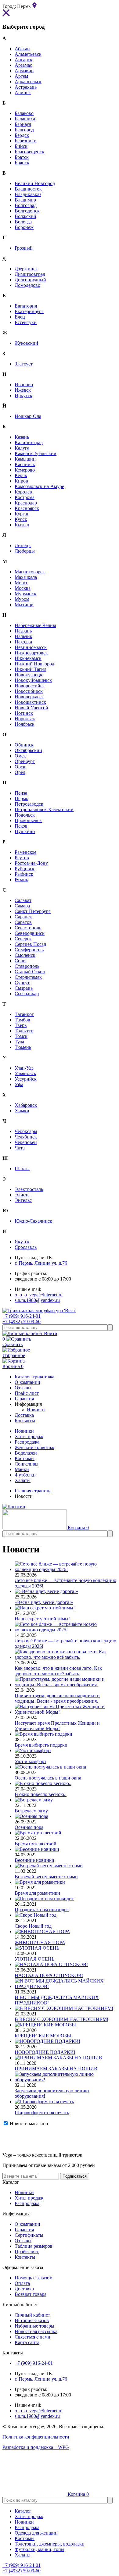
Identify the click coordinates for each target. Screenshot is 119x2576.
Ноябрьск (25, 724)
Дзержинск (26, 269)
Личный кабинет (32, 2315)
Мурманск (25, 594)
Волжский (25, 216)
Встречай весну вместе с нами (46, 1877)
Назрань (23, 631)
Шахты (22, 1169)
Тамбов (22, 1020)
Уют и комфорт (31, 1761)
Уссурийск (26, 1079)
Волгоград (26, 205)
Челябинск (26, 1137)
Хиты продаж (29, 1436)
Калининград (29, 442)
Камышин (25, 459)
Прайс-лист (27, 2252)
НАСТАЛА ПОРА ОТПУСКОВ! (49, 1975)
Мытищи (24, 605)
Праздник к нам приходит (42, 1910)
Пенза (21, 793)
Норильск (25, 719)
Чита (20, 1148)
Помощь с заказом (34, 2278)
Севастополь (28, 928)
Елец (20, 317)
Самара (22, 906)
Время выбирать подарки (41, 1745)
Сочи (20, 961)
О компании (27, 2224)
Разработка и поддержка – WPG (36, 2447)
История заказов (32, 2320)
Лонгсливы (27, 1464)
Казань (22, 437)
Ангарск (23, 60)
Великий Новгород (35, 183)
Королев (23, 492)
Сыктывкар (27, 994)
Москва (23, 588)
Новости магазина (28, 2124)
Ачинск (23, 93)
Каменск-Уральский (36, 453)
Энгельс (23, 1200)
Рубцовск (25, 869)
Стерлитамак (28, 977)
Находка (23, 642)
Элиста (22, 1195)
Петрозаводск (29, 804)
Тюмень (23, 1047)
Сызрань (24, 988)
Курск (21, 519)
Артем (21, 76)
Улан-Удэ (24, 1068)
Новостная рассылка (36, 2331)
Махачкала (26, 577)
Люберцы (25, 551)
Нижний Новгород (34, 664)
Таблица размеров (34, 2246)
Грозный (24, 248)
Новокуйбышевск (33, 680)
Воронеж (24, 227)
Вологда (23, 222)
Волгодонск (27, 211)
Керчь (21, 475)
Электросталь (29, 1189)
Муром (22, 599)
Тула (19, 1042)
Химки (22, 1111)
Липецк (23, 545)
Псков (21, 826)
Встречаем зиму (31, 1811)
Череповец (26, 1142)
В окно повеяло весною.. (41, 1794)
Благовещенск (29, 152)
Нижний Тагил (31, 669)
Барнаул (23, 124)
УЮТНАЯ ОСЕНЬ (34, 1959)
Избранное (14, 1355)
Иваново (24, 385)
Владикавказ (28, 194)
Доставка (24, 2289)
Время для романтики (37, 1893)
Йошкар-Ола (28, 416)
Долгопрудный (30, 280)
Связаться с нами (32, 2337)
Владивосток (28, 189)
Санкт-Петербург (33, 911)
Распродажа (27, 1442)
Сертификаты (29, 2235)
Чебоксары (26, 1131)
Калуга (22, 448)
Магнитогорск (30, 572)
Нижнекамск (28, 658)
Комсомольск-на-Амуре (39, 486)
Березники (26, 141)
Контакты (25, 2257)
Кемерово (25, 470)
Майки (22, 1469)
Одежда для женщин (36, 2533)
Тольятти (24, 1031)
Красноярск (27, 508)
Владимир (25, 200)
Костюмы (25, 1458)
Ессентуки (26, 322)
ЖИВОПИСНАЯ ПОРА (40, 1942)
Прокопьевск (28, 820)
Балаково (24, 113)
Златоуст (24, 364)
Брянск (22, 163)
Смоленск (25, 955)
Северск (23, 939)
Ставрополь (27, 966)
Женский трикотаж (34, 1447)
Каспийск (25, 464)
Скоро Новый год (33, 1926)
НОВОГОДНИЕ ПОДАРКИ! (45, 2052)
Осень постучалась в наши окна (48, 1778)
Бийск (21, 146)
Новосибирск (29, 691)
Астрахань (26, 87)
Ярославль (26, 1247)
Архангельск (28, 82)
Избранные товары (34, 2326)
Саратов (23, 922)
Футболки (25, 1475)
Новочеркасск (29, 697)
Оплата (22, 2283)
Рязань (21, 880)
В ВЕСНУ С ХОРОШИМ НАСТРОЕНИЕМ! (61, 2019)
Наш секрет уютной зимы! (42, 1619)
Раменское (25, 852)
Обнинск (24, 745)
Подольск (25, 815)
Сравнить (13, 1342)
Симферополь (29, 950)
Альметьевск (28, 54)
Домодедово (27, 285)
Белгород (24, 130)
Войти (50, 1333)
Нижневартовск (31, 653)
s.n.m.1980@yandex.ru (37, 1300)
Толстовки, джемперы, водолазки (50, 2544)
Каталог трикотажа (34, 1377)
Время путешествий (36, 1844)
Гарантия (24, 2230)
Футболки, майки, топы (40, 2549)
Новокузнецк (29, 675)
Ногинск (24, 713)
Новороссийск (30, 686)
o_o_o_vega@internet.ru (39, 1295)
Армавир (24, 71)
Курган (22, 514)
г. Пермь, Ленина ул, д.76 (41, 1263)
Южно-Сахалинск (33, 1221)
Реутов (22, 858)
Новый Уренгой (31, 708)
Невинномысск (31, 647)
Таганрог (24, 1014)
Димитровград (30, 274)
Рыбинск (24, 874)
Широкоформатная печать (42, 2113)
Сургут (22, 983)
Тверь (21, 1025)
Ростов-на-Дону (31, 863)
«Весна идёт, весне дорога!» (44, 1602)
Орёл (20, 772)
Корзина (13, 1366)
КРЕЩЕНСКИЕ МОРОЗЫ (43, 2036)
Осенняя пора (29, 1827)
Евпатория (26, 306)
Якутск (22, 1242)
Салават (23, 900)
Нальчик (23, 636)
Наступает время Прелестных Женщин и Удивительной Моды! (57, 1726)
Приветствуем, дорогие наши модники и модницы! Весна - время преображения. (57, 1698)
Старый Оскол (30, 972)
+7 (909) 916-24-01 (22, 1316)
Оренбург (25, 761)
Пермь (21, 798)
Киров (21, 481)
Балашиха (25, 119)
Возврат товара (31, 2294)
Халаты (23, 1480)
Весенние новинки (34, 1860)
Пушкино (25, 831)
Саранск (23, 917)
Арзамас (23, 65)
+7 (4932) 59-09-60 (22, 1322)
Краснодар (26, 503)
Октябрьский (28, 750)
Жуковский (26, 343)
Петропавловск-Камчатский (44, 809)
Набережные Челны (35, 625)
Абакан (22, 49)
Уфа (19, 1084)
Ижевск (23, 390)
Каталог (23, 2511)
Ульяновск (25, 1073)
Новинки (24, 1431)
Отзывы (23, 2241)
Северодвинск (30, 933)
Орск (20, 767)
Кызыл (22, 525)
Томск (21, 1036)
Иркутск (23, 395)
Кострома (25, 497)
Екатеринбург (29, 311)
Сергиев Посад (30, 944)
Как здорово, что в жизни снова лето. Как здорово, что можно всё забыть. (58, 1671)
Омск (20, 756)
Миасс (21, 583)
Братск (22, 157)
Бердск (22, 135)
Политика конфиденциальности (36, 2437)
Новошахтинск (30, 702)
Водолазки (26, 1453)
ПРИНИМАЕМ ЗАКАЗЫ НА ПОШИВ (56, 2069)
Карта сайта (27, 2342)
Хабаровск (26, 1105)
